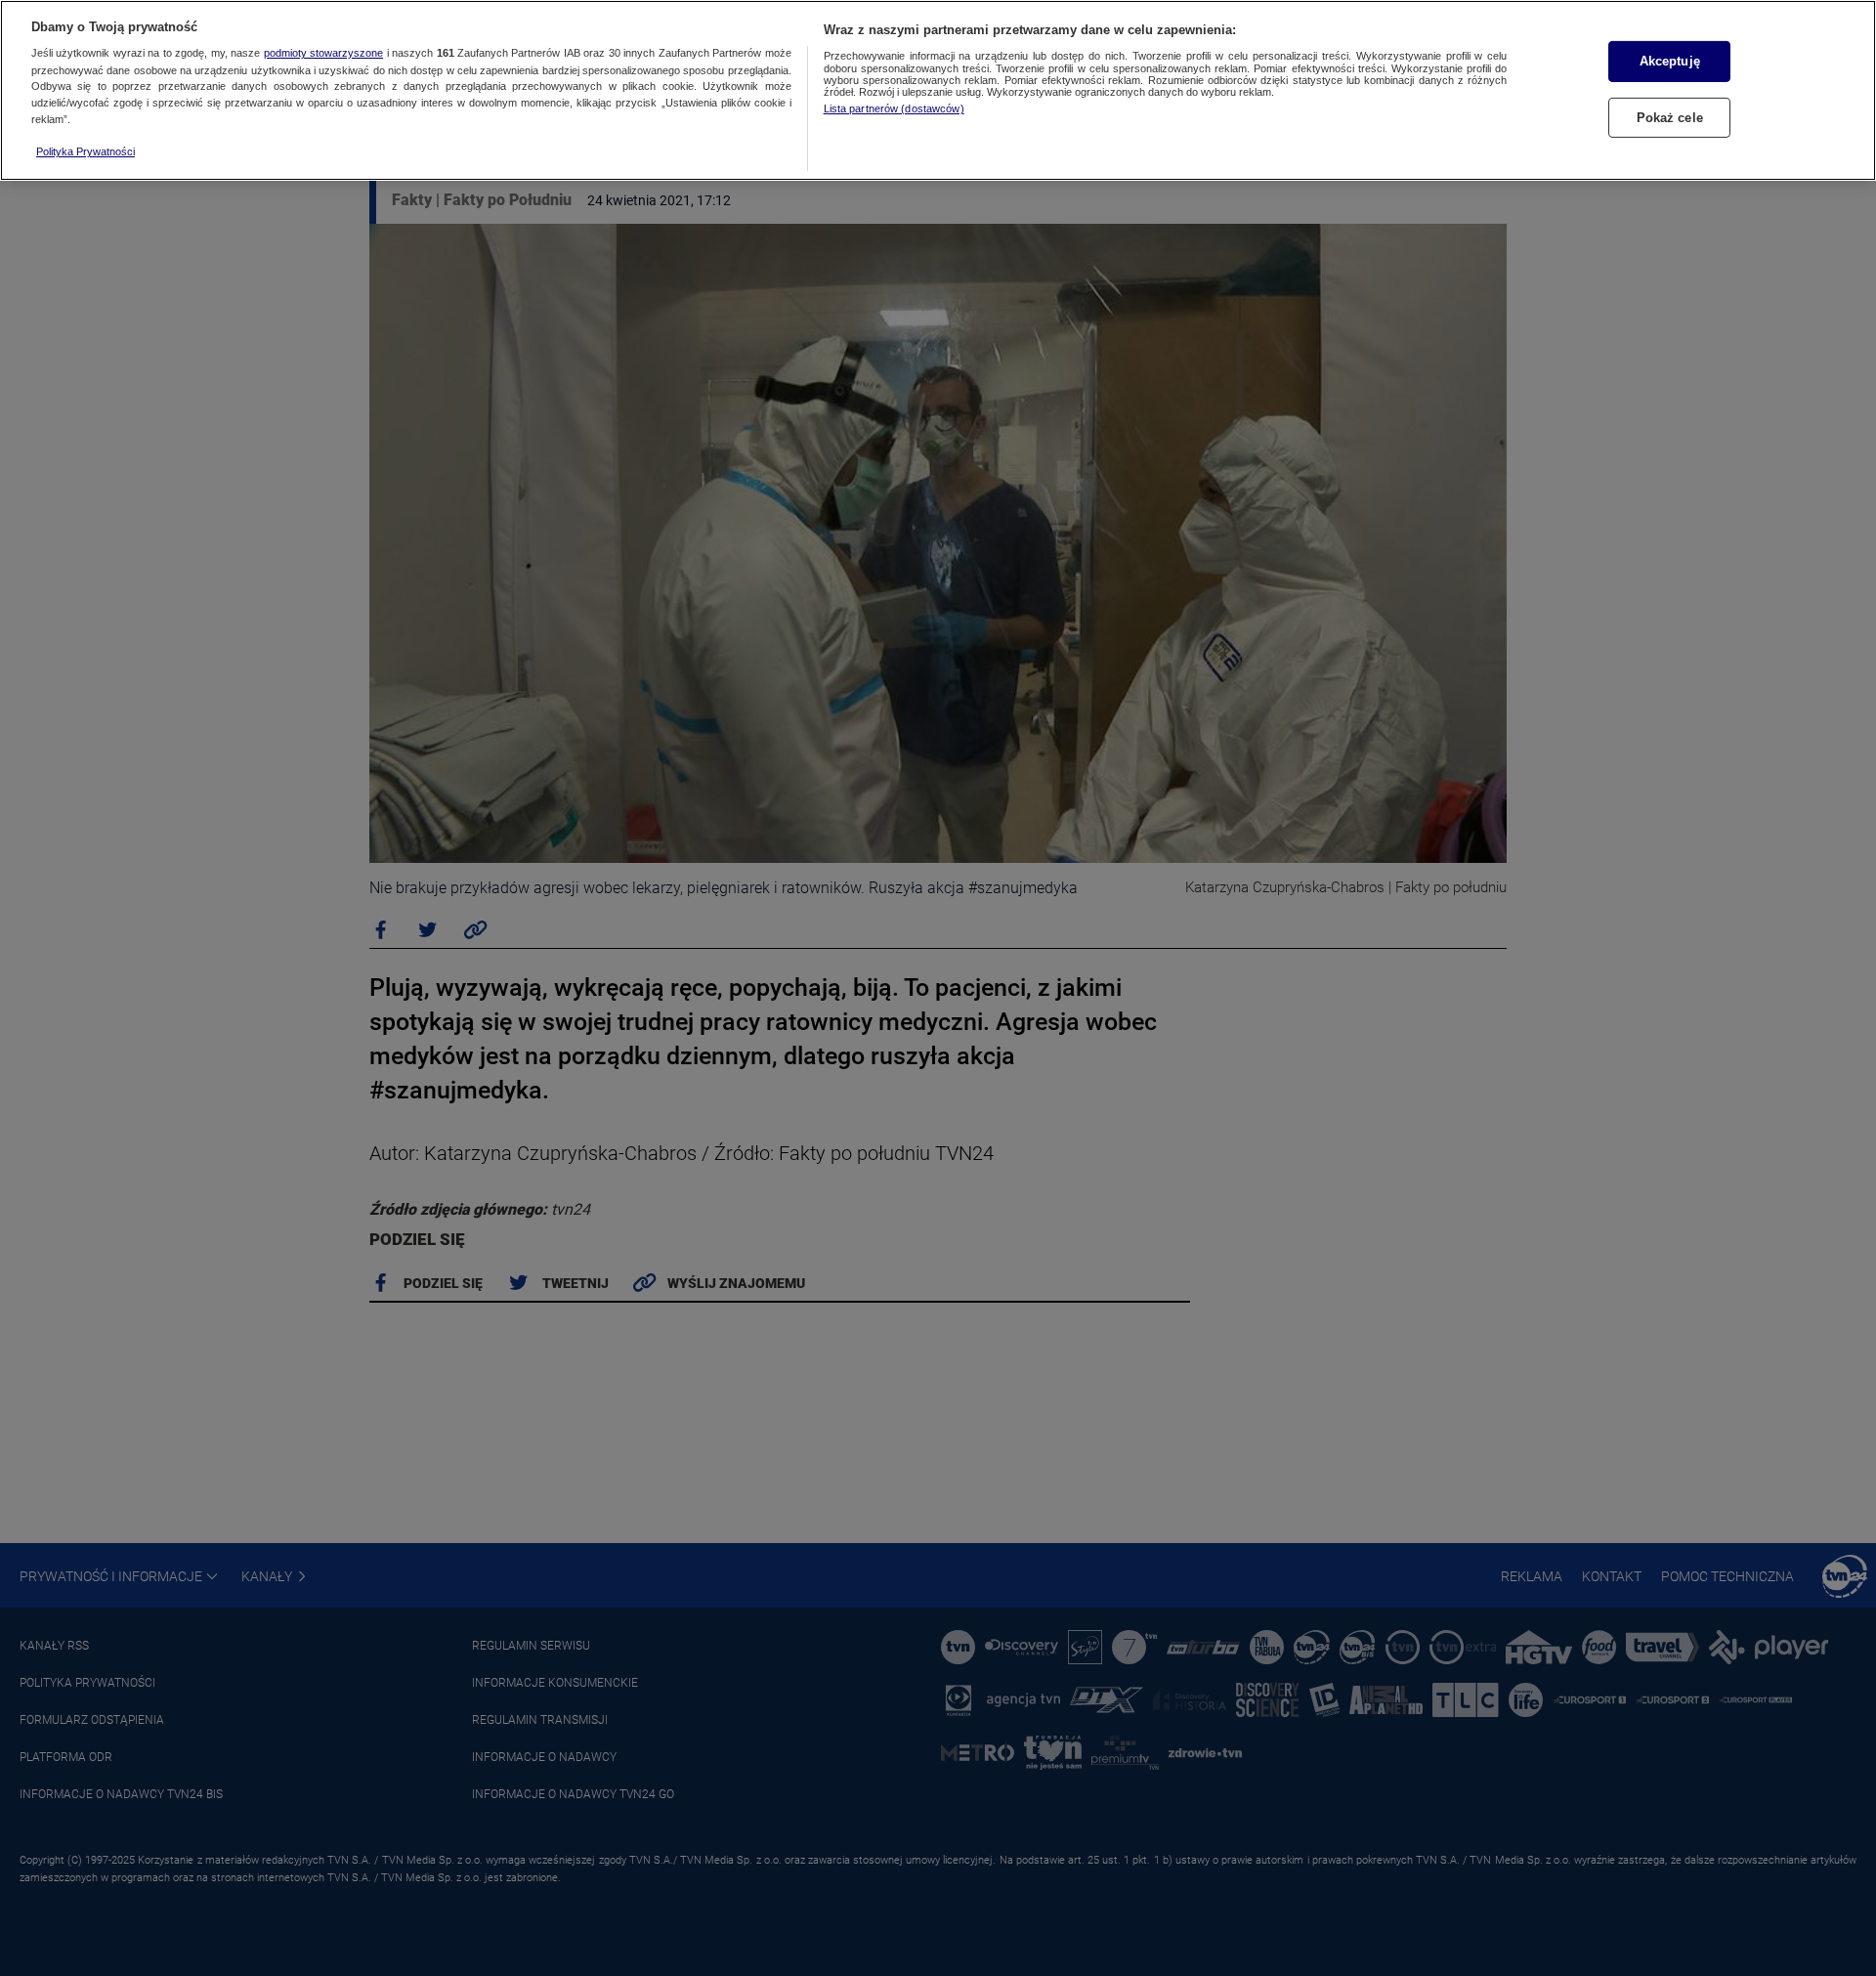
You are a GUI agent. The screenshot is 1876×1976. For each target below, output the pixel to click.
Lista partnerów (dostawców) (894, 108)
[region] (938, 90)
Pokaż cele (1670, 117)
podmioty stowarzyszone (323, 54)
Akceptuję (1670, 61)
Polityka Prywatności (85, 151)
